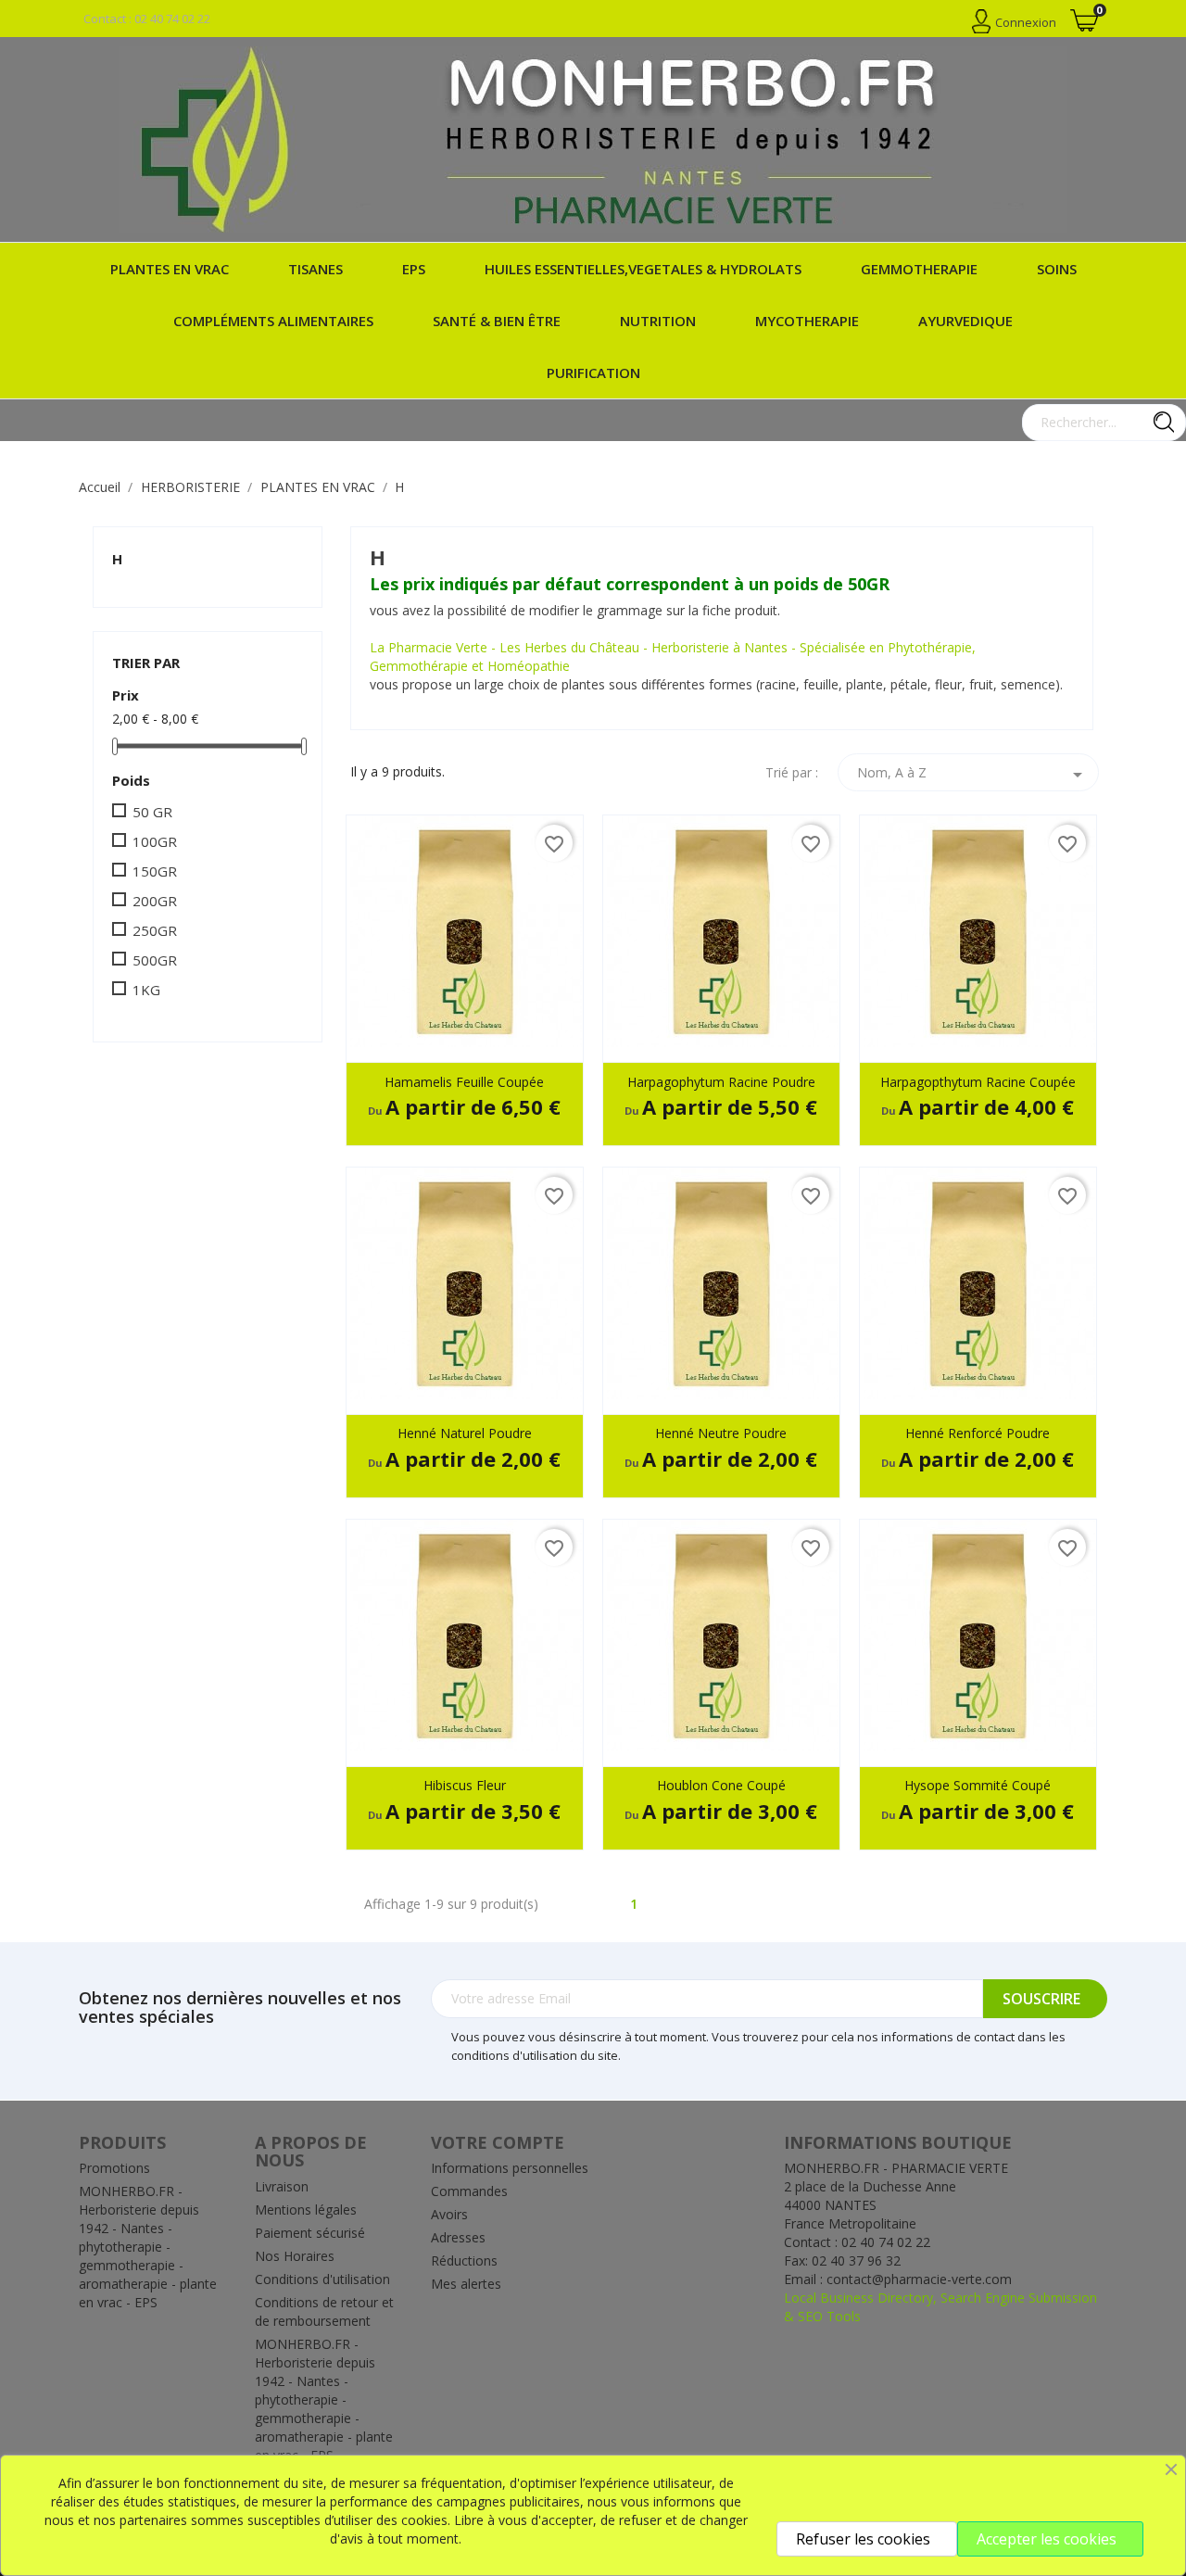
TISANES (315, 269)
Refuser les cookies (863, 2539)
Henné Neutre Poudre (721, 1433)
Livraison (282, 2186)
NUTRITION (658, 321)
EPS (414, 269)
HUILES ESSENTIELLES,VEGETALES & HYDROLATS (643, 269)
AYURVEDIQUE (965, 321)
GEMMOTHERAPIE (919, 269)
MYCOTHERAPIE (807, 321)
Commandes (469, 2191)
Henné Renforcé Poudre (978, 1433)
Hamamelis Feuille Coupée (464, 1082)
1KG (146, 990)
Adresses (458, 2237)
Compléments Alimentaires (273, 321)
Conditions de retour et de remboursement (324, 2311)
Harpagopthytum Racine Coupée (978, 1082)
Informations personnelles (510, 2168)
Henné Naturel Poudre (465, 1433)
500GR (155, 960)
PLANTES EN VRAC (170, 269)
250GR (155, 930)
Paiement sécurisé (310, 2233)
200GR (155, 901)
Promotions (114, 2168)
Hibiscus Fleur (465, 1785)
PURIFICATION (593, 373)
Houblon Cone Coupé (721, 1785)
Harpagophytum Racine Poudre (721, 1082)
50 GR (152, 812)
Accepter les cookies (1047, 2539)
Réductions (464, 2260)
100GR (155, 841)
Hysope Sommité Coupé (978, 1785)
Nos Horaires (295, 2256)
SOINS (1057, 269)
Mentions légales (306, 2210)
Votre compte (498, 2142)
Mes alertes (466, 2284)
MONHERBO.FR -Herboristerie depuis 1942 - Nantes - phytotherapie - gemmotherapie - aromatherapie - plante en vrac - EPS (148, 2247)
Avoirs (449, 2214)
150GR (155, 871)
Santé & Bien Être (497, 321)
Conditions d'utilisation (322, 2279)
